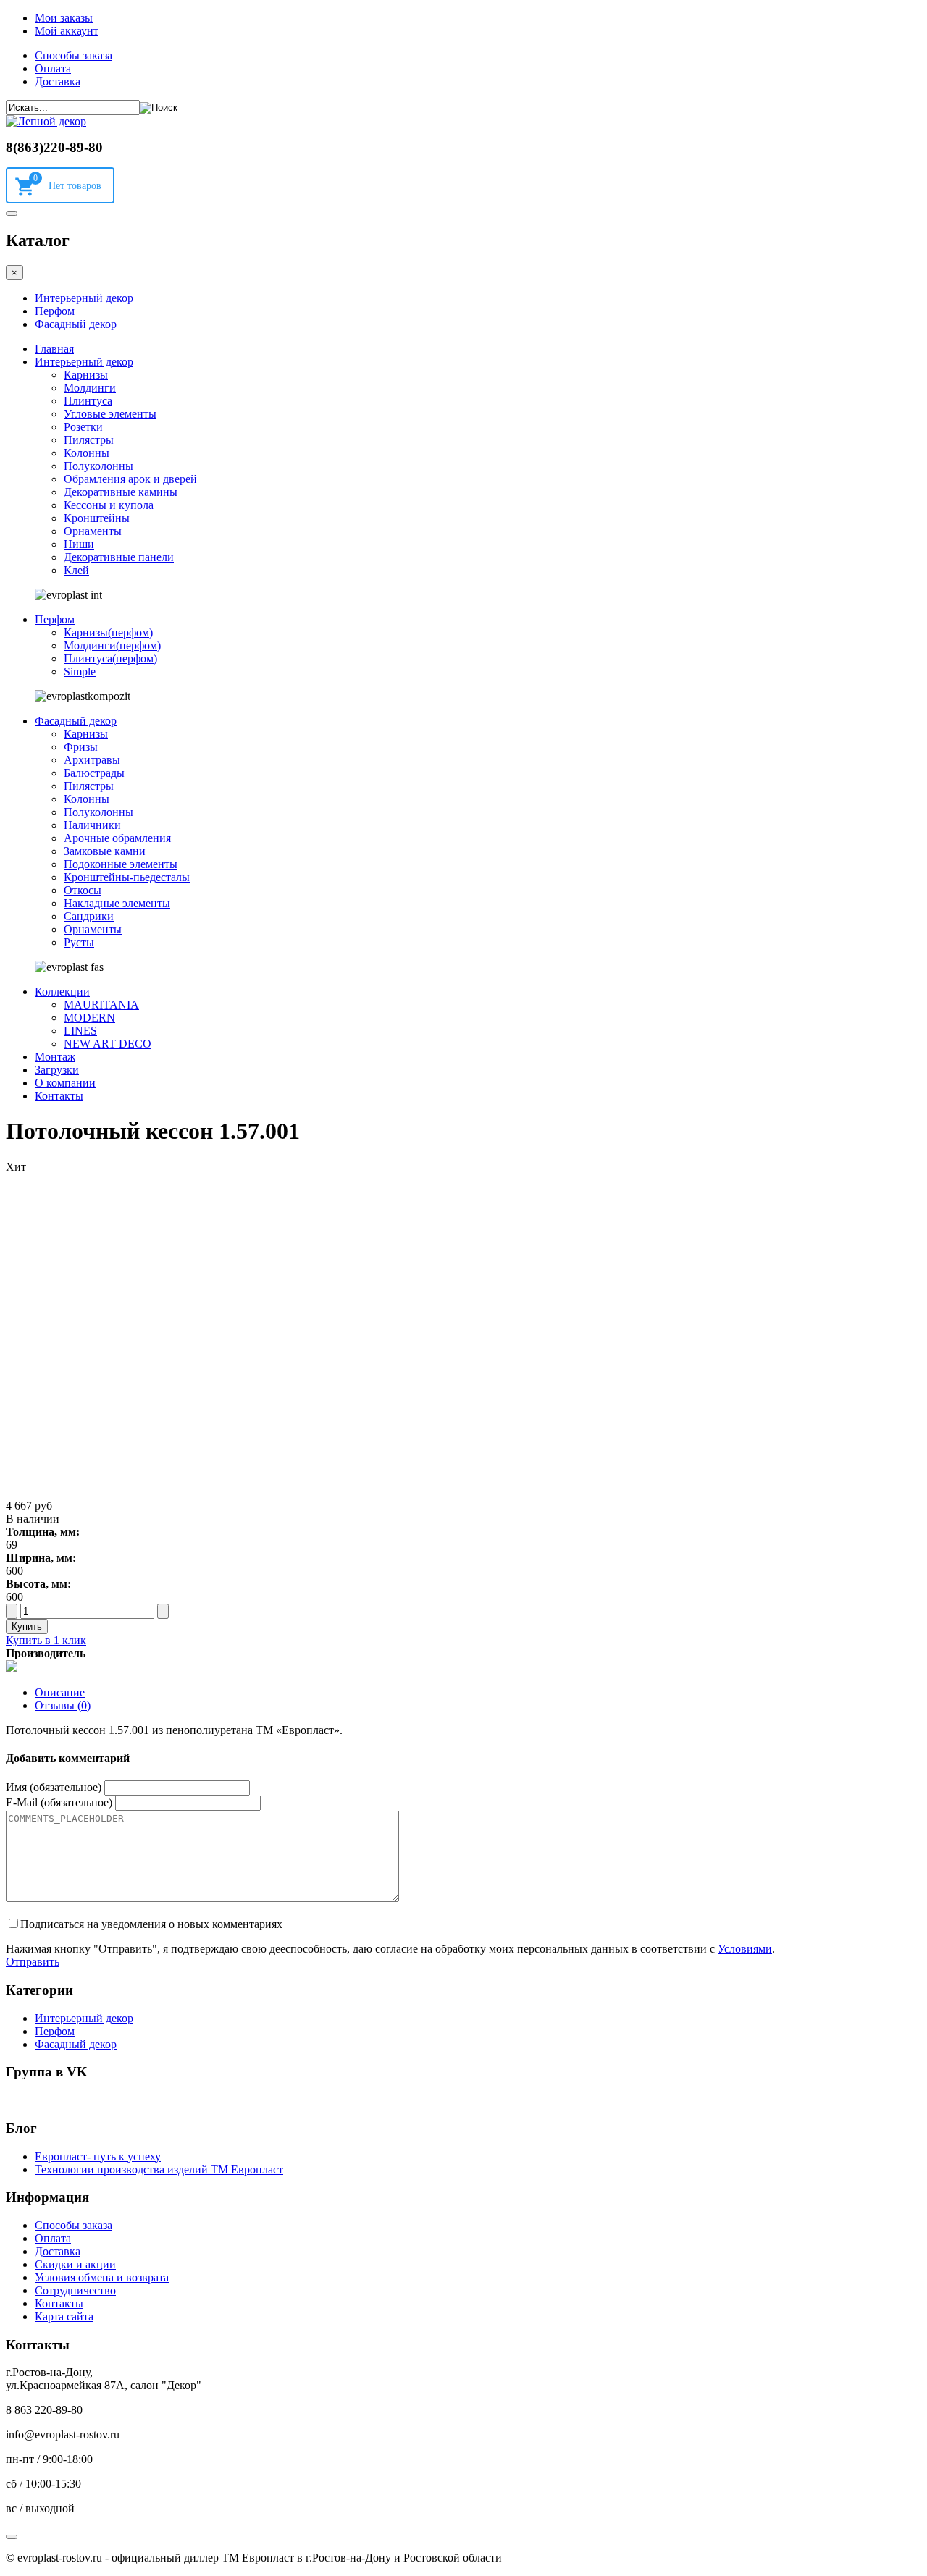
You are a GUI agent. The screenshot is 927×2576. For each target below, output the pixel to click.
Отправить (33, 1962)
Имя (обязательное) (54, 1787)
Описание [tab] (60, 1692)
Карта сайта (64, 2316)
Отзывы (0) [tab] (63, 1705)
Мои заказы (64, 18)
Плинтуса (88, 401)
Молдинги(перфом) (112, 645)
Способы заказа (74, 55)
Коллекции (62, 992)
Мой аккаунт (67, 31)
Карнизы (86, 375)
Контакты (59, 1096)
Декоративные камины (121, 492)
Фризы (81, 747)
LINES (80, 1031)
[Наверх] (12, 2537)
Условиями (745, 1949)
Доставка (58, 81)
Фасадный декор (76, 324)
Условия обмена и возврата (102, 2277)
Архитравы (92, 760)
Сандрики (89, 916)
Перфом (55, 311)
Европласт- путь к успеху (98, 2156)
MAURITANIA (101, 1005)
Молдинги (90, 388)
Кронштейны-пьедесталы (127, 877)
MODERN (89, 1018)
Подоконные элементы (121, 864)
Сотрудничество (75, 2290)
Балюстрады (94, 773)
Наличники (92, 825)
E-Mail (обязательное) (59, 1802)
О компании (65, 1083)
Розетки (83, 427)
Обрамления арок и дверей (130, 479)
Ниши (79, 544)
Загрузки (57, 1070)
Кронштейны (97, 518)
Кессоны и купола (109, 505)
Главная (54, 349)
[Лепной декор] (46, 121)
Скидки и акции (75, 2264)
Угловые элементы (110, 414)
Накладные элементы (117, 903)
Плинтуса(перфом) (110, 658)
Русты (79, 942)
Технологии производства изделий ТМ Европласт (159, 2169)
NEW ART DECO (108, 1044)
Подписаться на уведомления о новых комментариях (151, 1924)
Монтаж (55, 1057)
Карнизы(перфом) (108, 632)
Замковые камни (105, 851)
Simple (80, 672)
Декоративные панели (119, 557)
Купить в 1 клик (46, 1640)
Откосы (83, 890)
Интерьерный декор (84, 298)
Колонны (87, 453)
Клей (76, 570)
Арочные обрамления (117, 838)
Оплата (53, 68)
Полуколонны (98, 466)
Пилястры (89, 440)
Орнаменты (93, 531)
